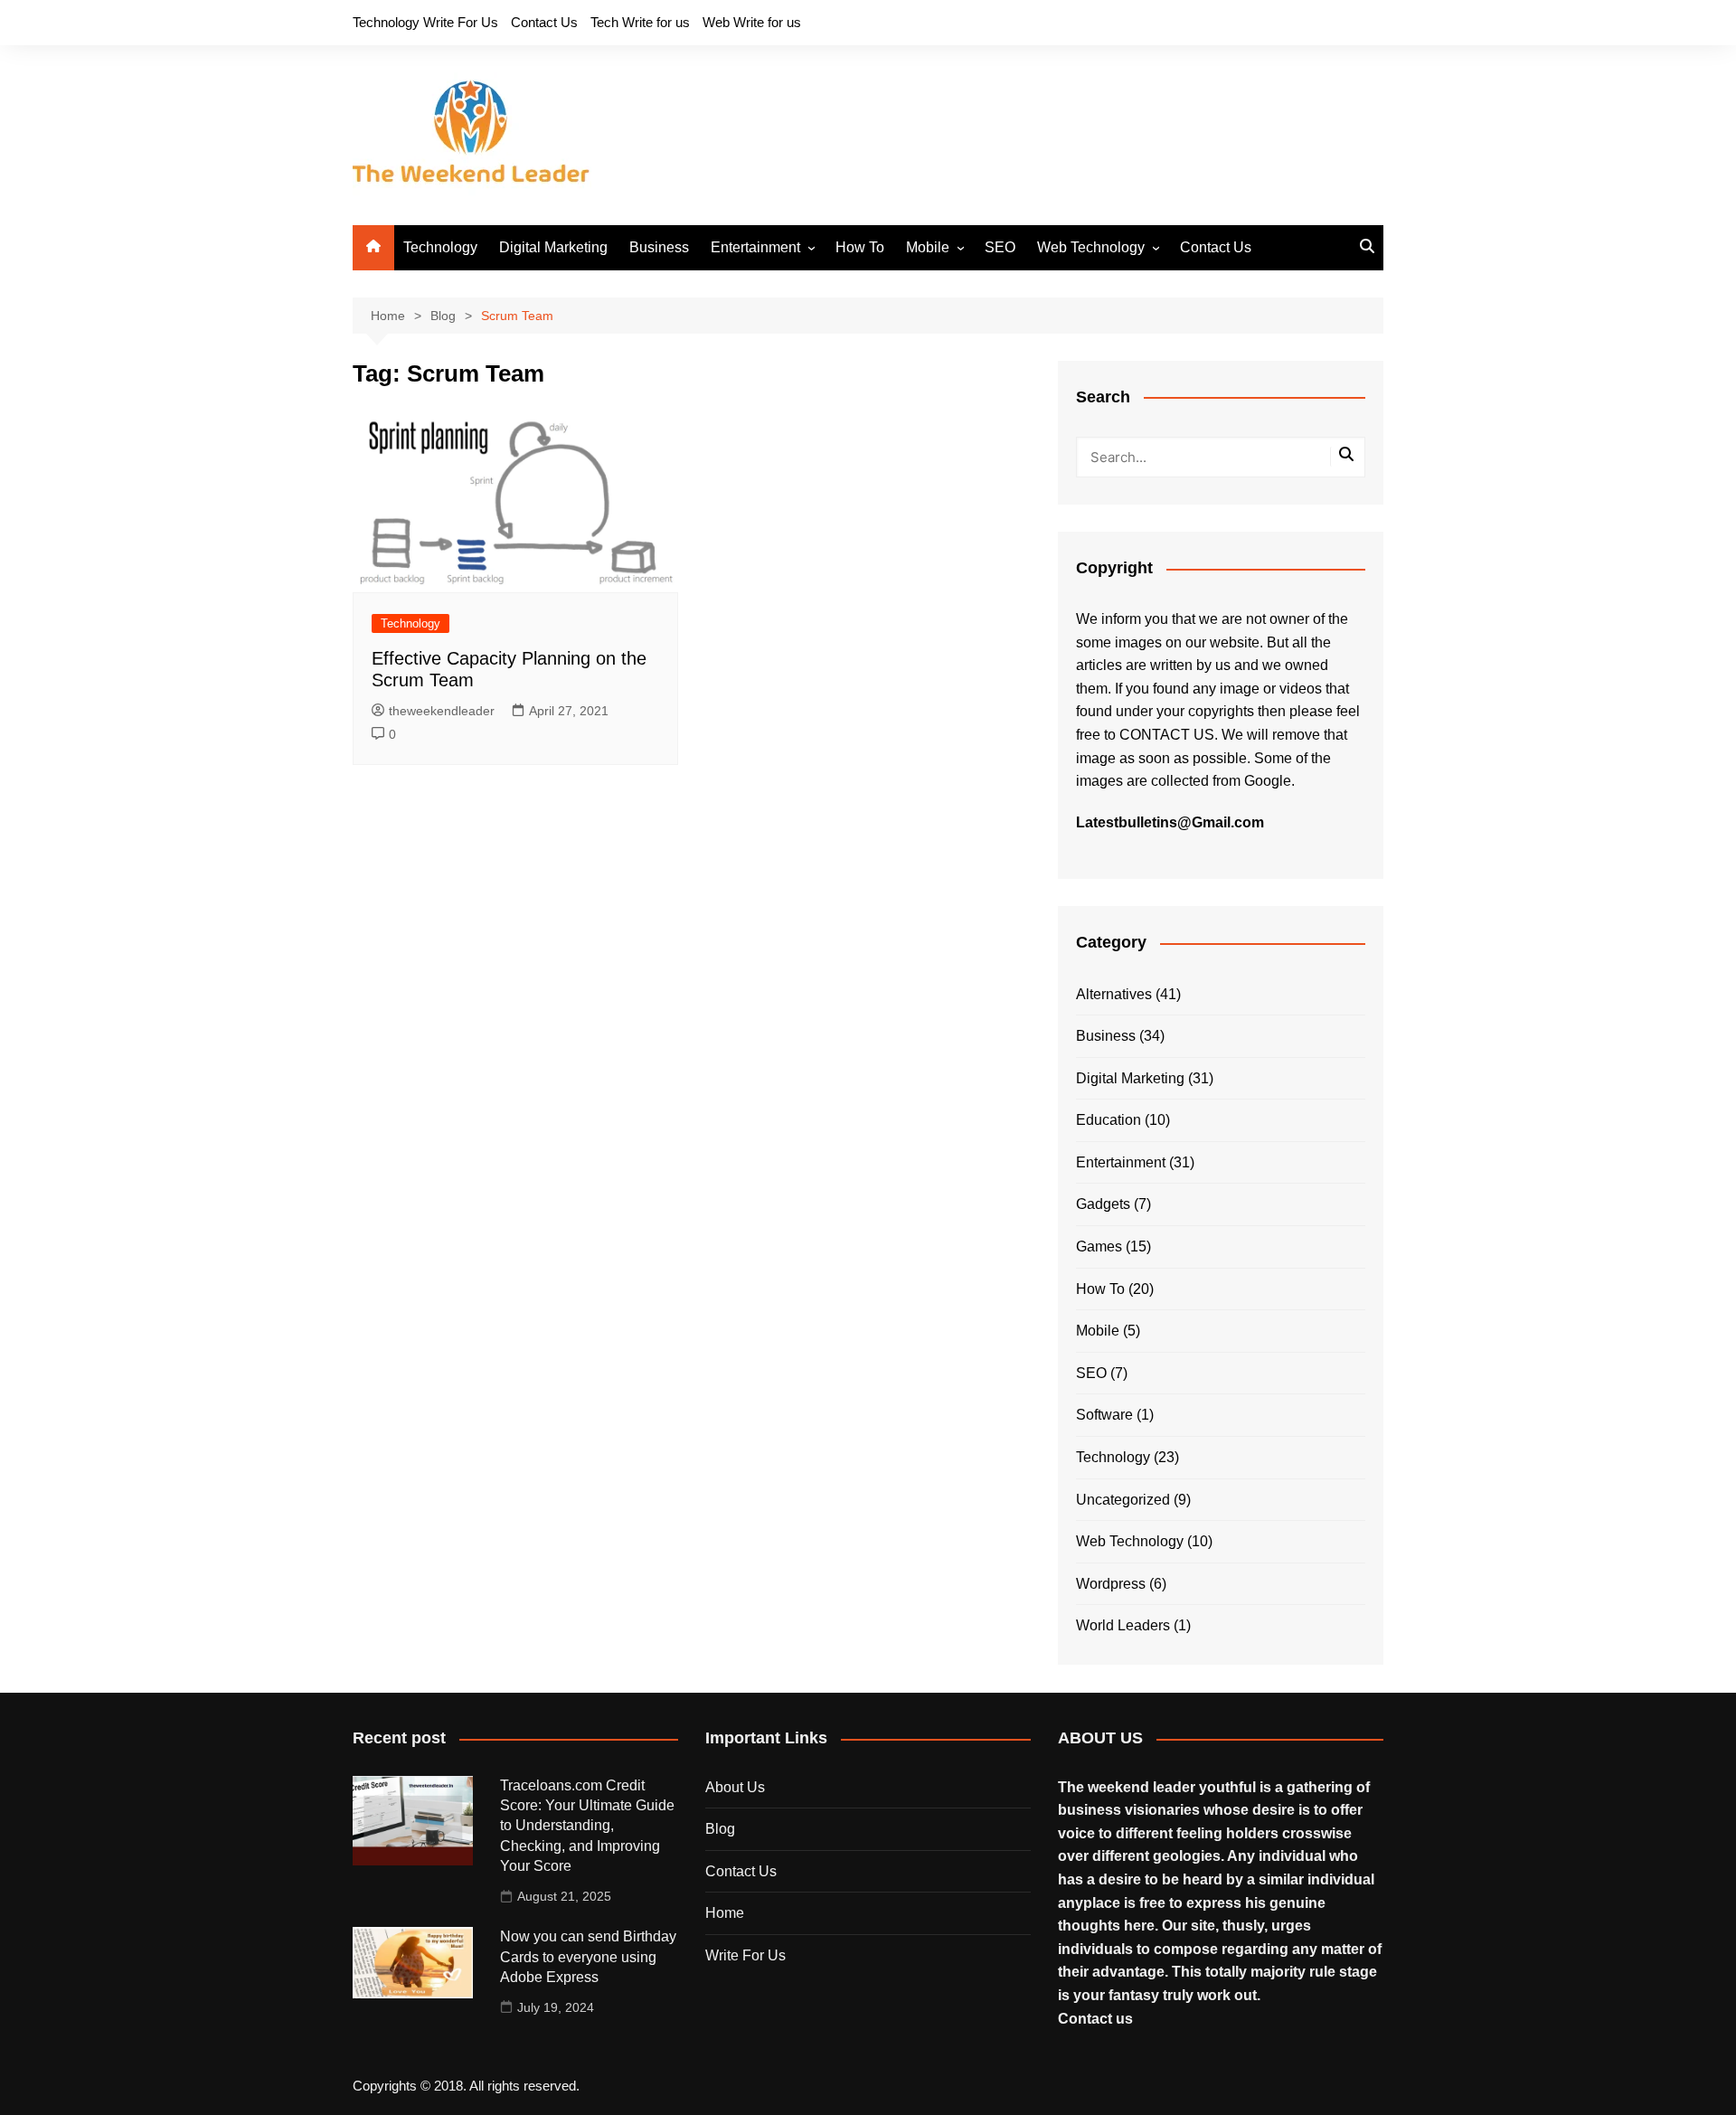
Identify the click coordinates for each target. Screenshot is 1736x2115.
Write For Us (745, 1955)
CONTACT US (1167, 735)
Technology (440, 247)
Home (725, 1913)
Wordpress (1111, 1584)
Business (659, 247)
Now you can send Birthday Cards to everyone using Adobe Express (588, 1957)
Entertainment (755, 247)
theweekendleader (442, 711)
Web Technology (1091, 247)
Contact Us (544, 22)
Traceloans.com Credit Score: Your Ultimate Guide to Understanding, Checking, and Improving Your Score (587, 1826)
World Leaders (1123, 1625)
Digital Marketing (553, 247)
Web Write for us (752, 22)
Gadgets (1103, 1204)
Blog (720, 1829)
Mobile (928, 247)
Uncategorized (1123, 1500)
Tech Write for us (640, 22)
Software (1104, 1415)
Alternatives (1114, 994)
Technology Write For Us (425, 22)
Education (1109, 1120)
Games (1099, 1246)
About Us (735, 1787)
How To (860, 247)
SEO (1000, 247)
